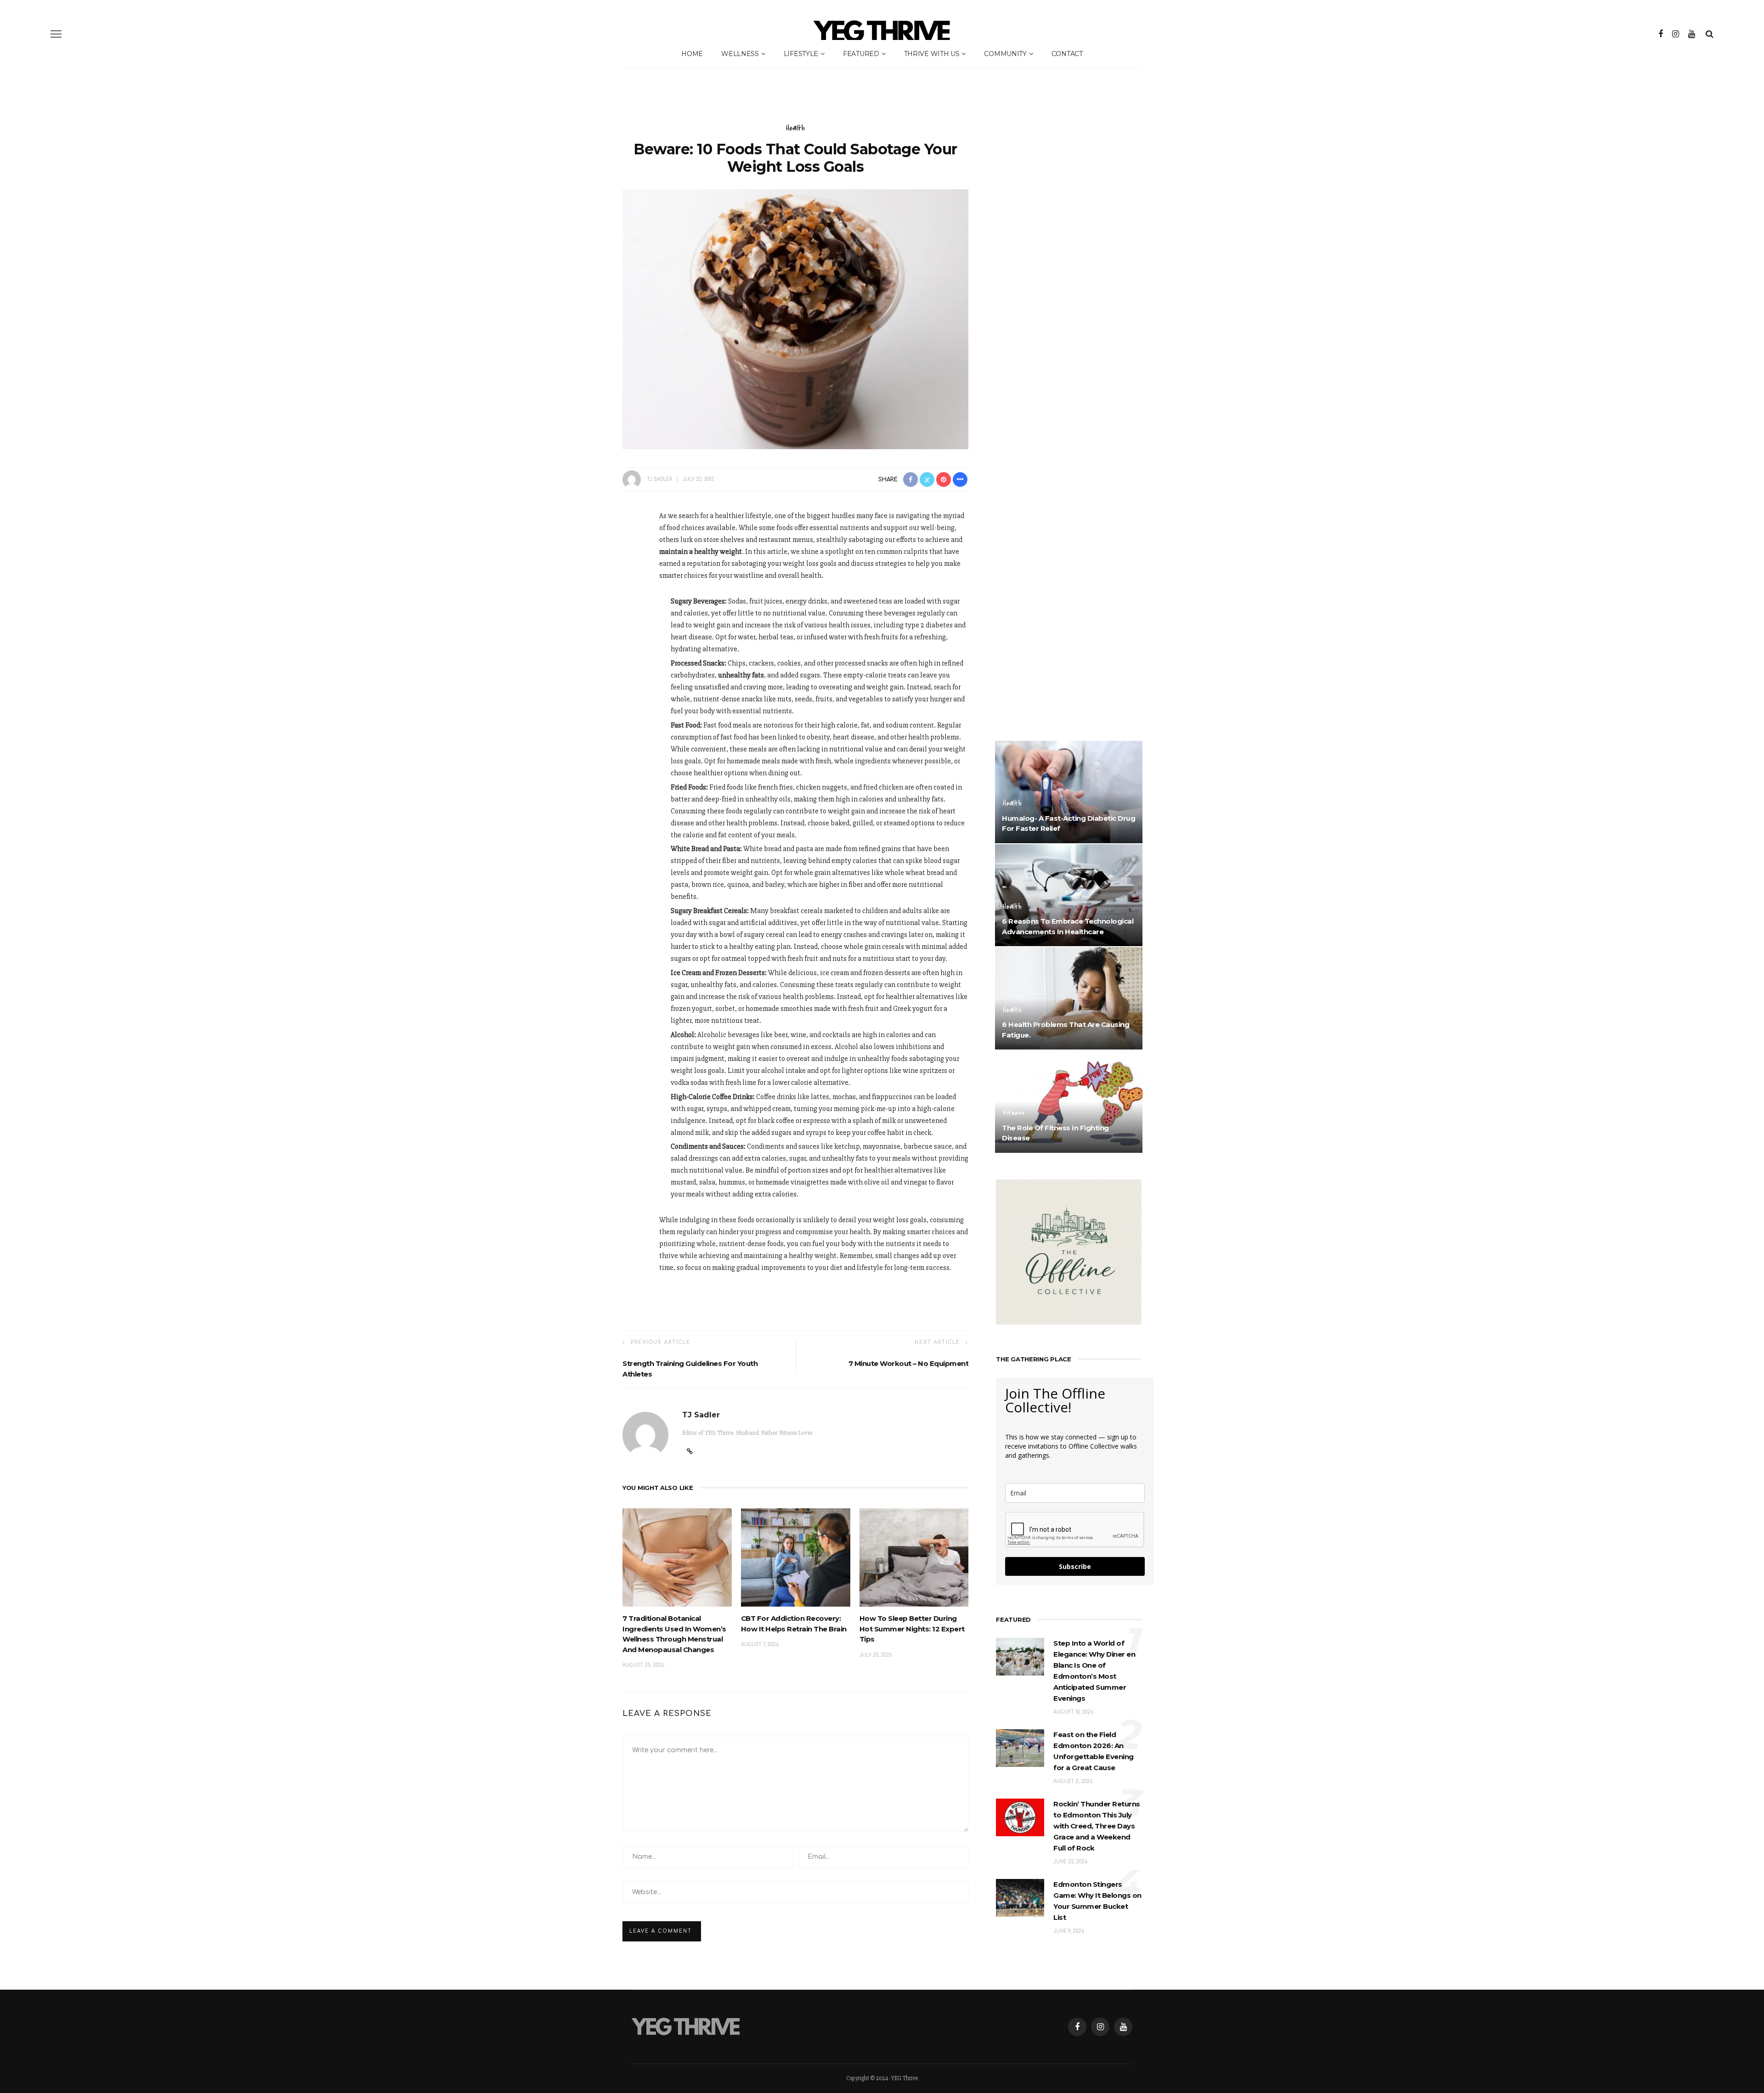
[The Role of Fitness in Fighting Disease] (1069, 1101)
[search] (1710, 34)
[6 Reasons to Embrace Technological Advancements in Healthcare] (1069, 895)
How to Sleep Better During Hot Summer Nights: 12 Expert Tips (912, 1629)
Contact (1067, 54)
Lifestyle (801, 54)
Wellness (740, 54)
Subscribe (1075, 1566)
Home (692, 54)
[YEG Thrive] (686, 2026)
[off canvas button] (56, 34)
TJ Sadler (659, 479)
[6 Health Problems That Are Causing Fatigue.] (1069, 998)
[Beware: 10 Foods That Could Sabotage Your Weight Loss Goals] (795, 319)
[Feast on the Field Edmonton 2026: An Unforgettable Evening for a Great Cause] (1020, 1748)
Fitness (1014, 1113)
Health (795, 128)
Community (1005, 54)
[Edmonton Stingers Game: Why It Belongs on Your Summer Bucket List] (1020, 1897)
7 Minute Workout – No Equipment (909, 1363)
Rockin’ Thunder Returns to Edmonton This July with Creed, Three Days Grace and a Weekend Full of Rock (1097, 1826)
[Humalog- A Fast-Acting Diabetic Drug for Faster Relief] (1069, 791)
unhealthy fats (741, 675)
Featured (861, 54)
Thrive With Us (932, 54)
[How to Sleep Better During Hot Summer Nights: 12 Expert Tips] (914, 1557)
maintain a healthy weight (701, 552)
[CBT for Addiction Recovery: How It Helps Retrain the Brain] (796, 1557)
